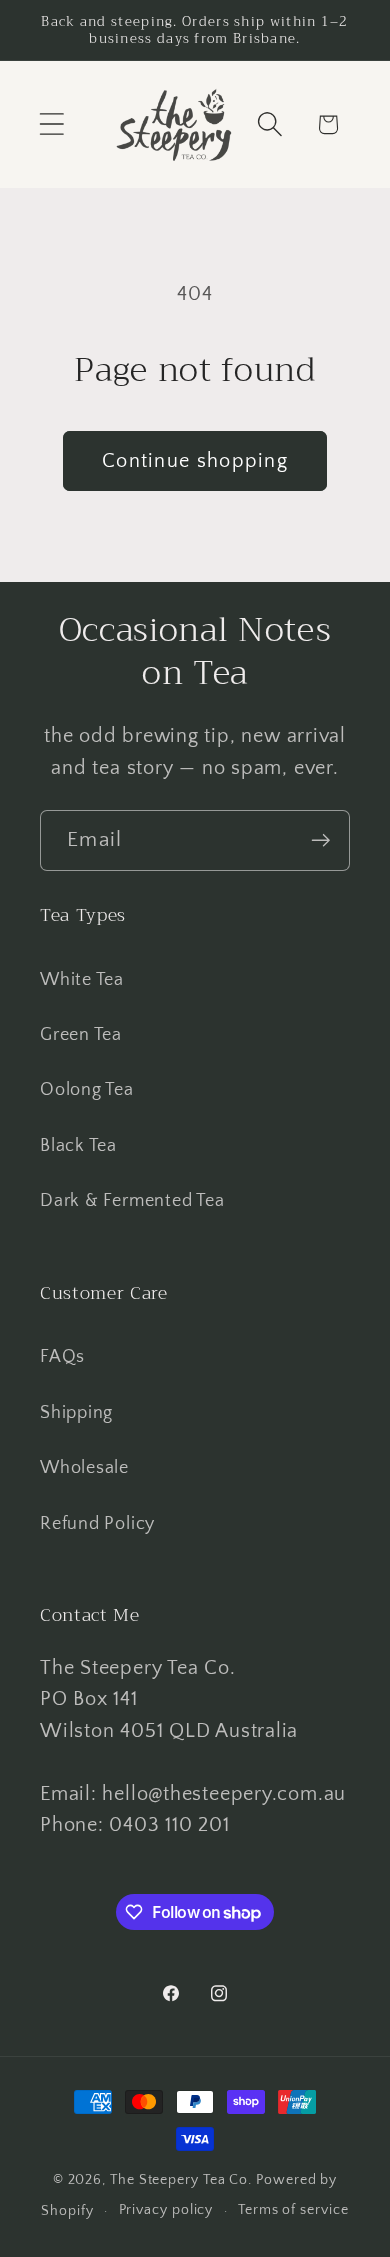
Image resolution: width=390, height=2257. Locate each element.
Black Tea (78, 1146)
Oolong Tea (87, 1090)
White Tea (82, 980)
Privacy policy (166, 2210)
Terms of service (293, 2210)
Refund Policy (97, 1524)
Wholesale (84, 1468)
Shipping (76, 1413)
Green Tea (81, 1035)
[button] (51, 124)
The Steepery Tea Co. (181, 2180)
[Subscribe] (320, 840)
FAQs (62, 1357)
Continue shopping (195, 461)
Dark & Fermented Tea (132, 1201)
